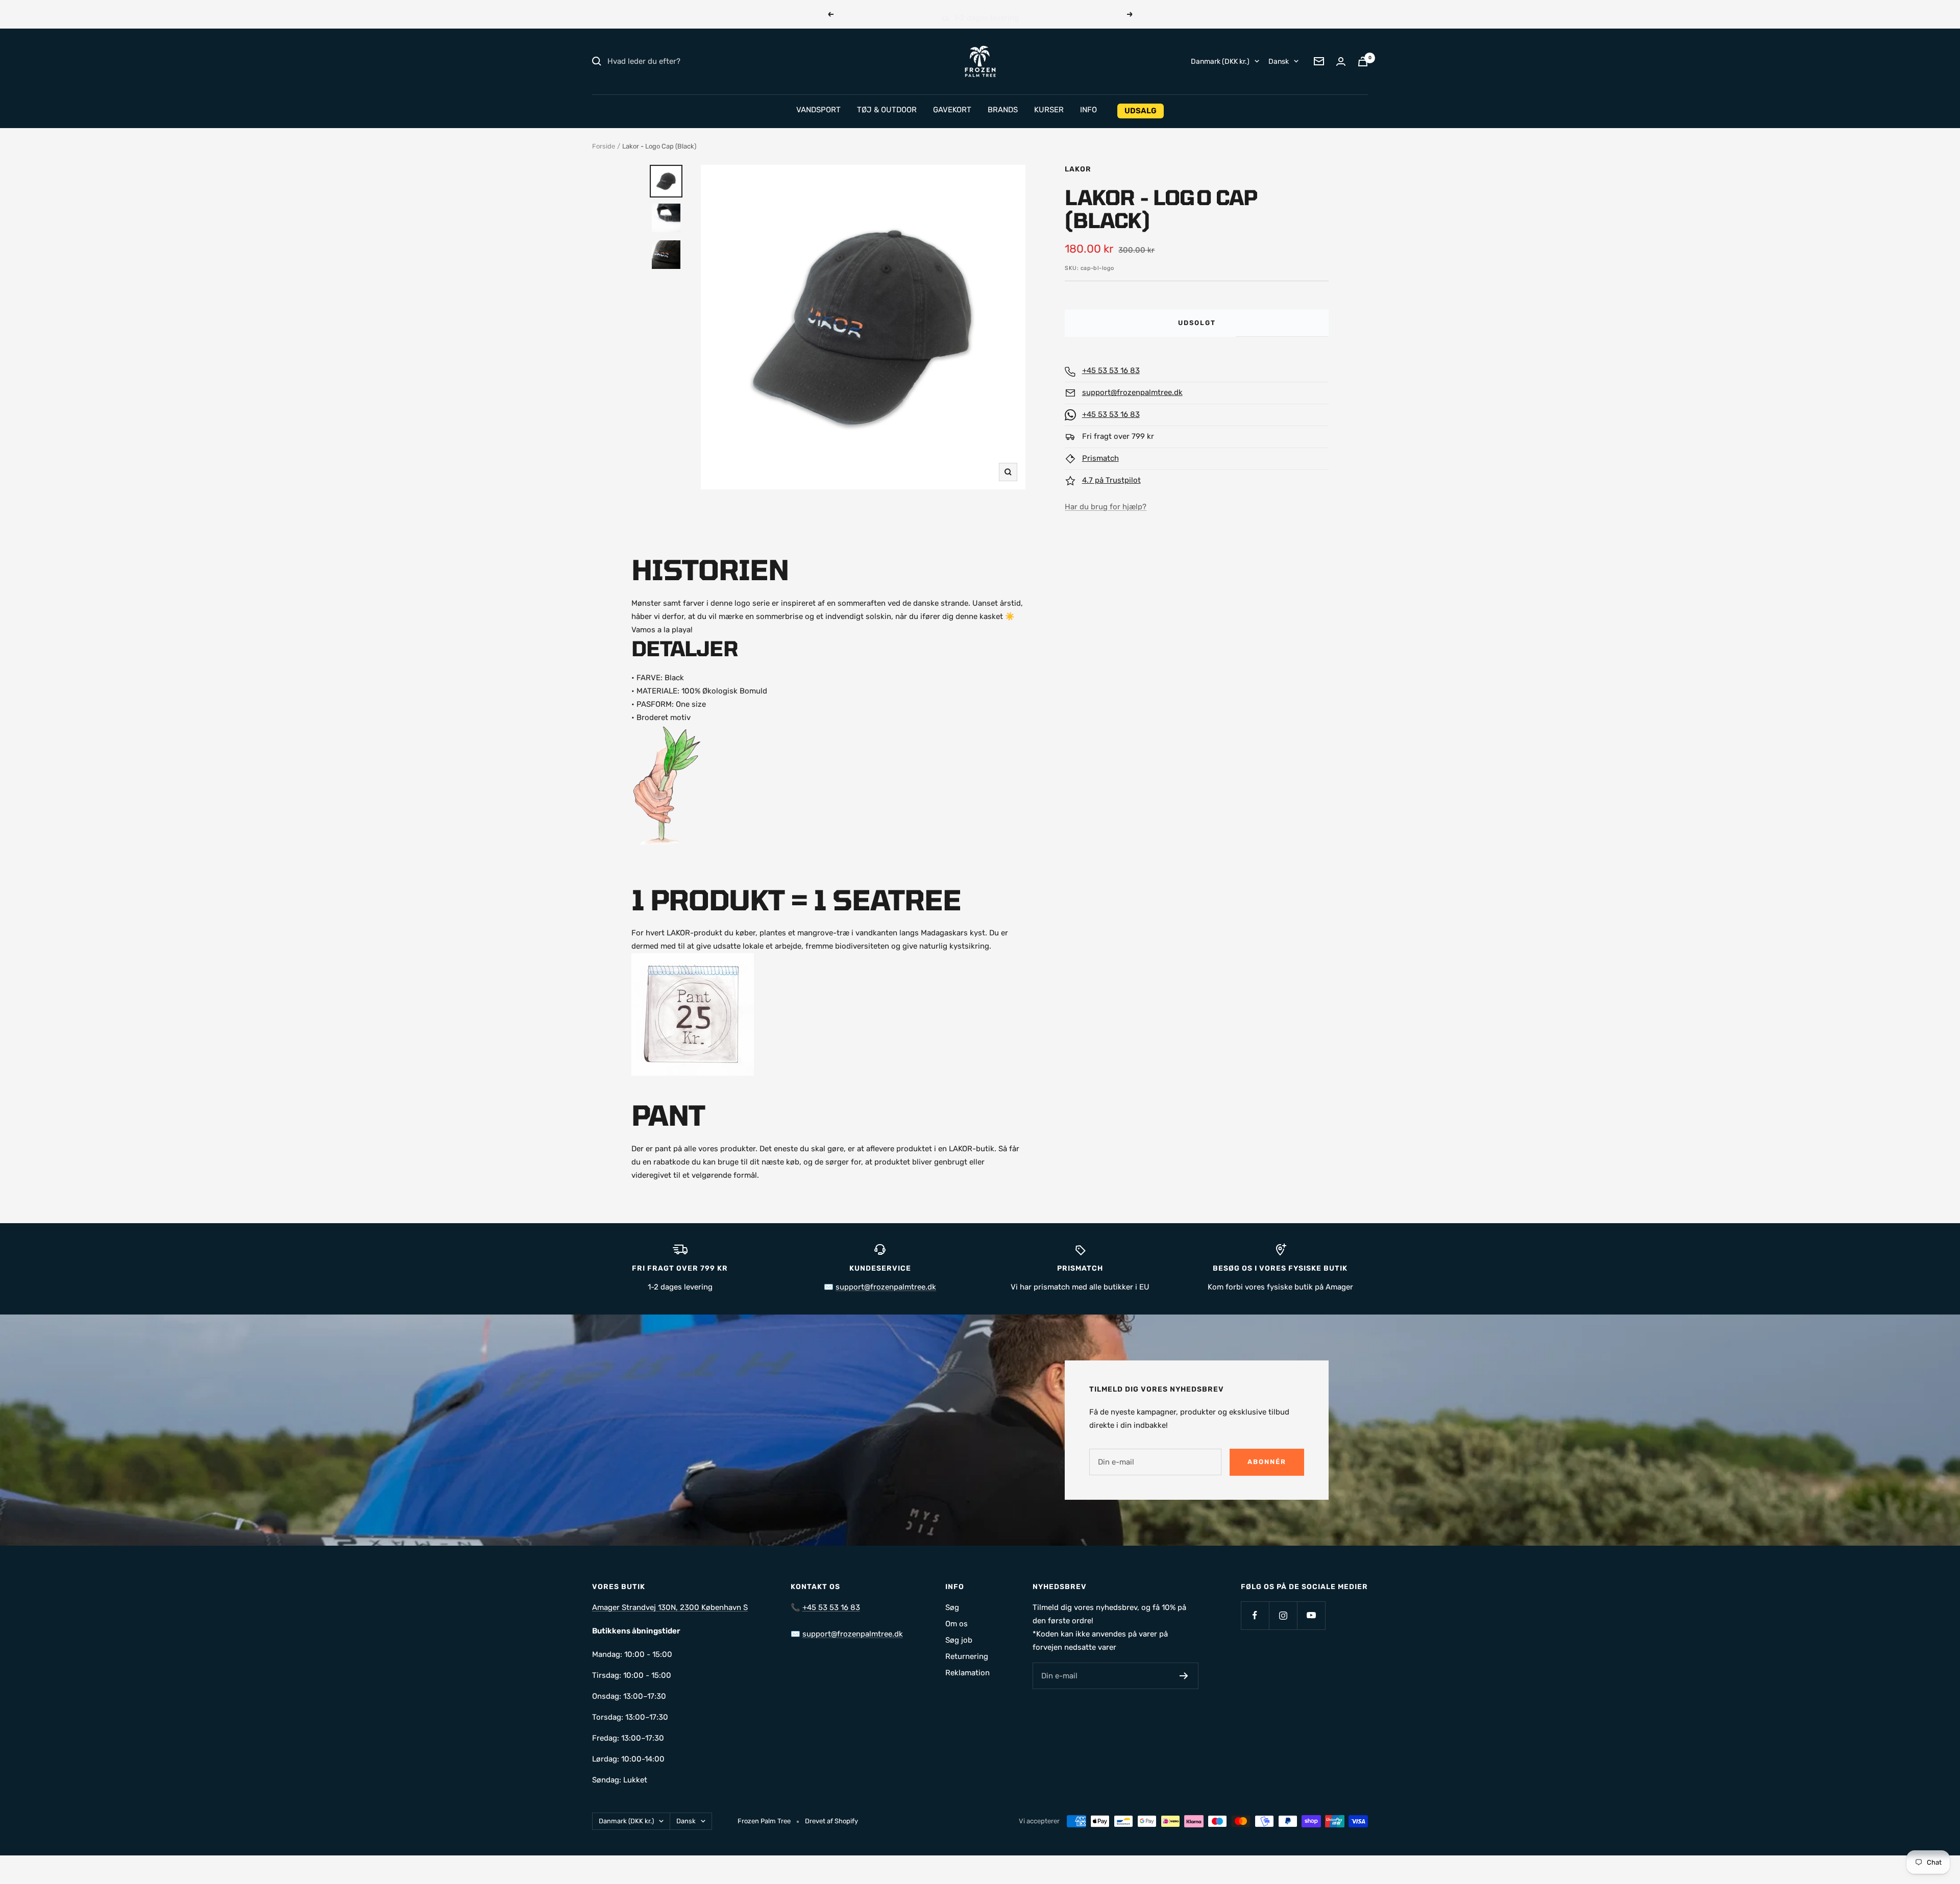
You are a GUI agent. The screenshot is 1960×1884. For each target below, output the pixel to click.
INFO (1088, 110)
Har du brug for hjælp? (1106, 507)
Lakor (1078, 169)
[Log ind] (1341, 61)
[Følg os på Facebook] (1255, 1615)
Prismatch (1100, 458)
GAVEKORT (952, 110)
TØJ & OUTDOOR (887, 110)
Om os (957, 1624)
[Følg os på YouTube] (1311, 1615)
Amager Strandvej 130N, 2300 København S (670, 1607)
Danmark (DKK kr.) (1220, 61)
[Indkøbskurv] (1363, 61)
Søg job (959, 1640)
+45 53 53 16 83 (1111, 370)
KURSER (1049, 110)
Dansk (1279, 61)
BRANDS (1003, 110)
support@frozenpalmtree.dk (1132, 392)
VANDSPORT (818, 110)
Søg (952, 1607)
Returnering (967, 1656)
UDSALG (1141, 111)
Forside (604, 146)
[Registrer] (1184, 1676)
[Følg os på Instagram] (1283, 1615)
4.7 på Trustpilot (1111, 480)
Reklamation (967, 1673)
